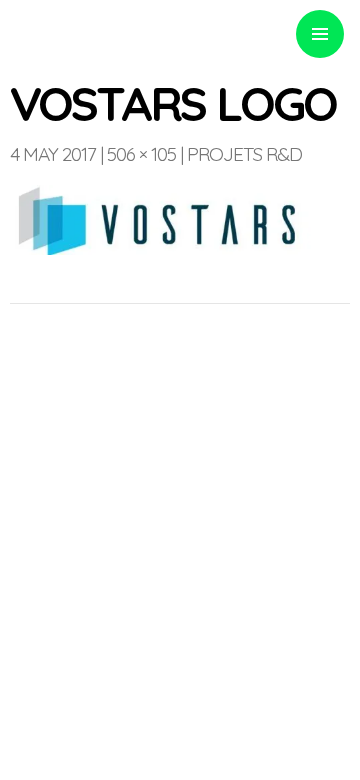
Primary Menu (320, 34)
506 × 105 (141, 154)
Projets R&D (244, 154)
